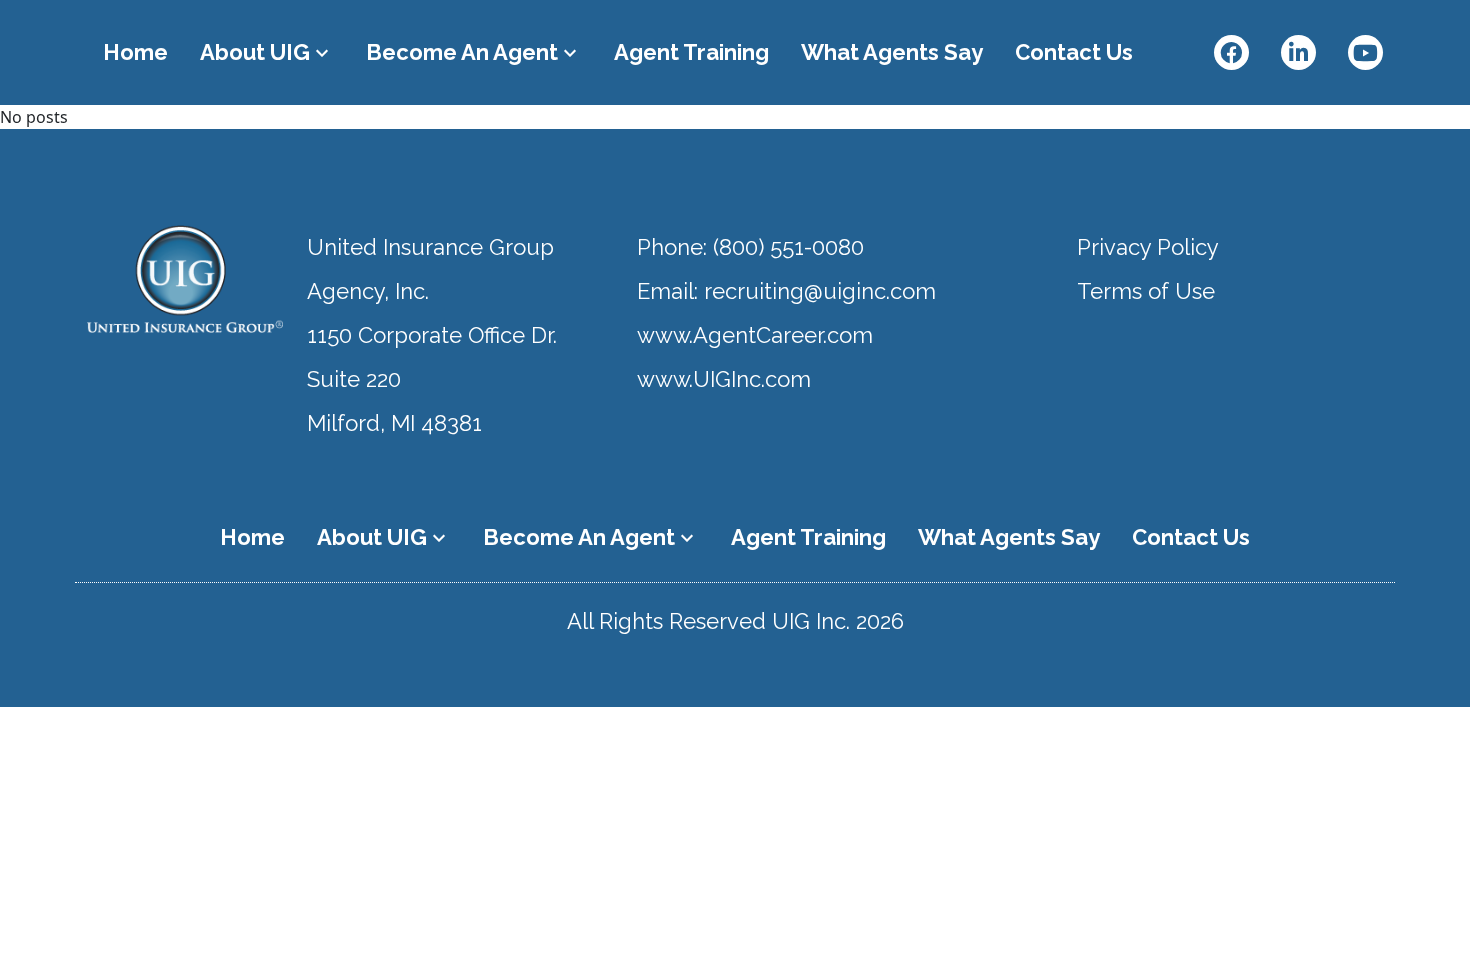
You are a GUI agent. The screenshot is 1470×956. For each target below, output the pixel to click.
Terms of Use (1146, 291)
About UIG (267, 52)
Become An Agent (474, 52)
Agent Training (691, 52)
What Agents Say (892, 52)
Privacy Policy (1148, 247)
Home (135, 52)
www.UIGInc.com (724, 379)
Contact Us (1074, 52)
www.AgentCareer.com (755, 335)
